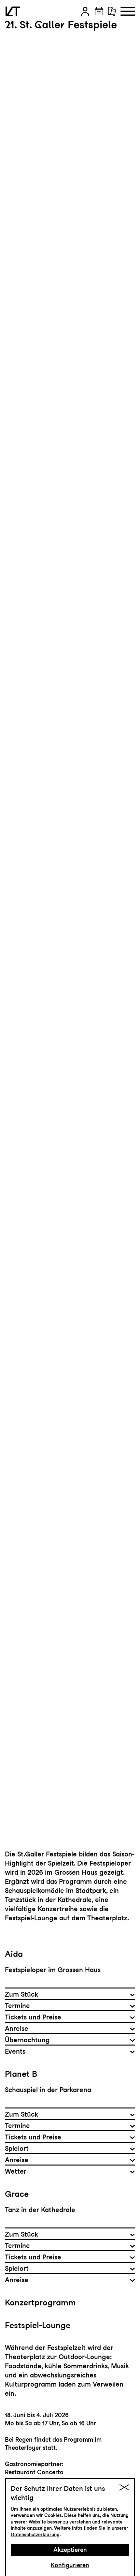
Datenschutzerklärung (35, 2535)
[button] (85, 11)
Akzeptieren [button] (70, 2550)
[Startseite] (13, 11)
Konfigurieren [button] (70, 2565)
